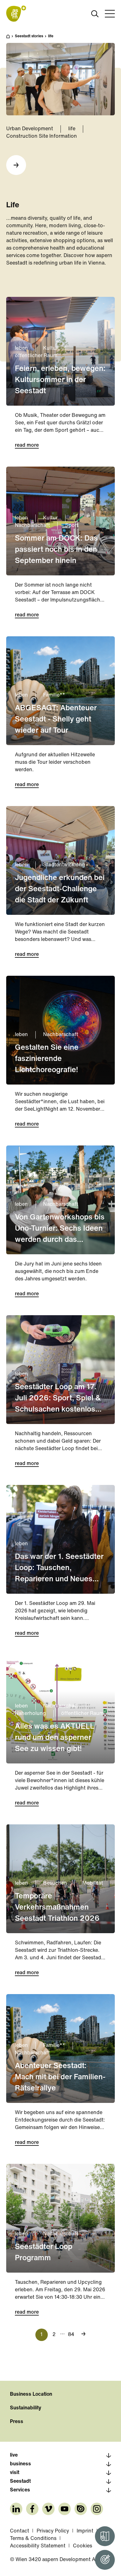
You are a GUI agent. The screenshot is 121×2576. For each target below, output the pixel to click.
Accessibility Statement (38, 2546)
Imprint (85, 2531)
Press (17, 2422)
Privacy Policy (53, 2531)
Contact (20, 2531)
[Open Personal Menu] (105, 2560)
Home (11, 39)
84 (71, 2335)
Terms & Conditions (33, 2539)
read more (27, 445)
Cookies (83, 2546)
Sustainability (26, 2408)
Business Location (31, 2394)
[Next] (16, 165)
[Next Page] (83, 2334)
